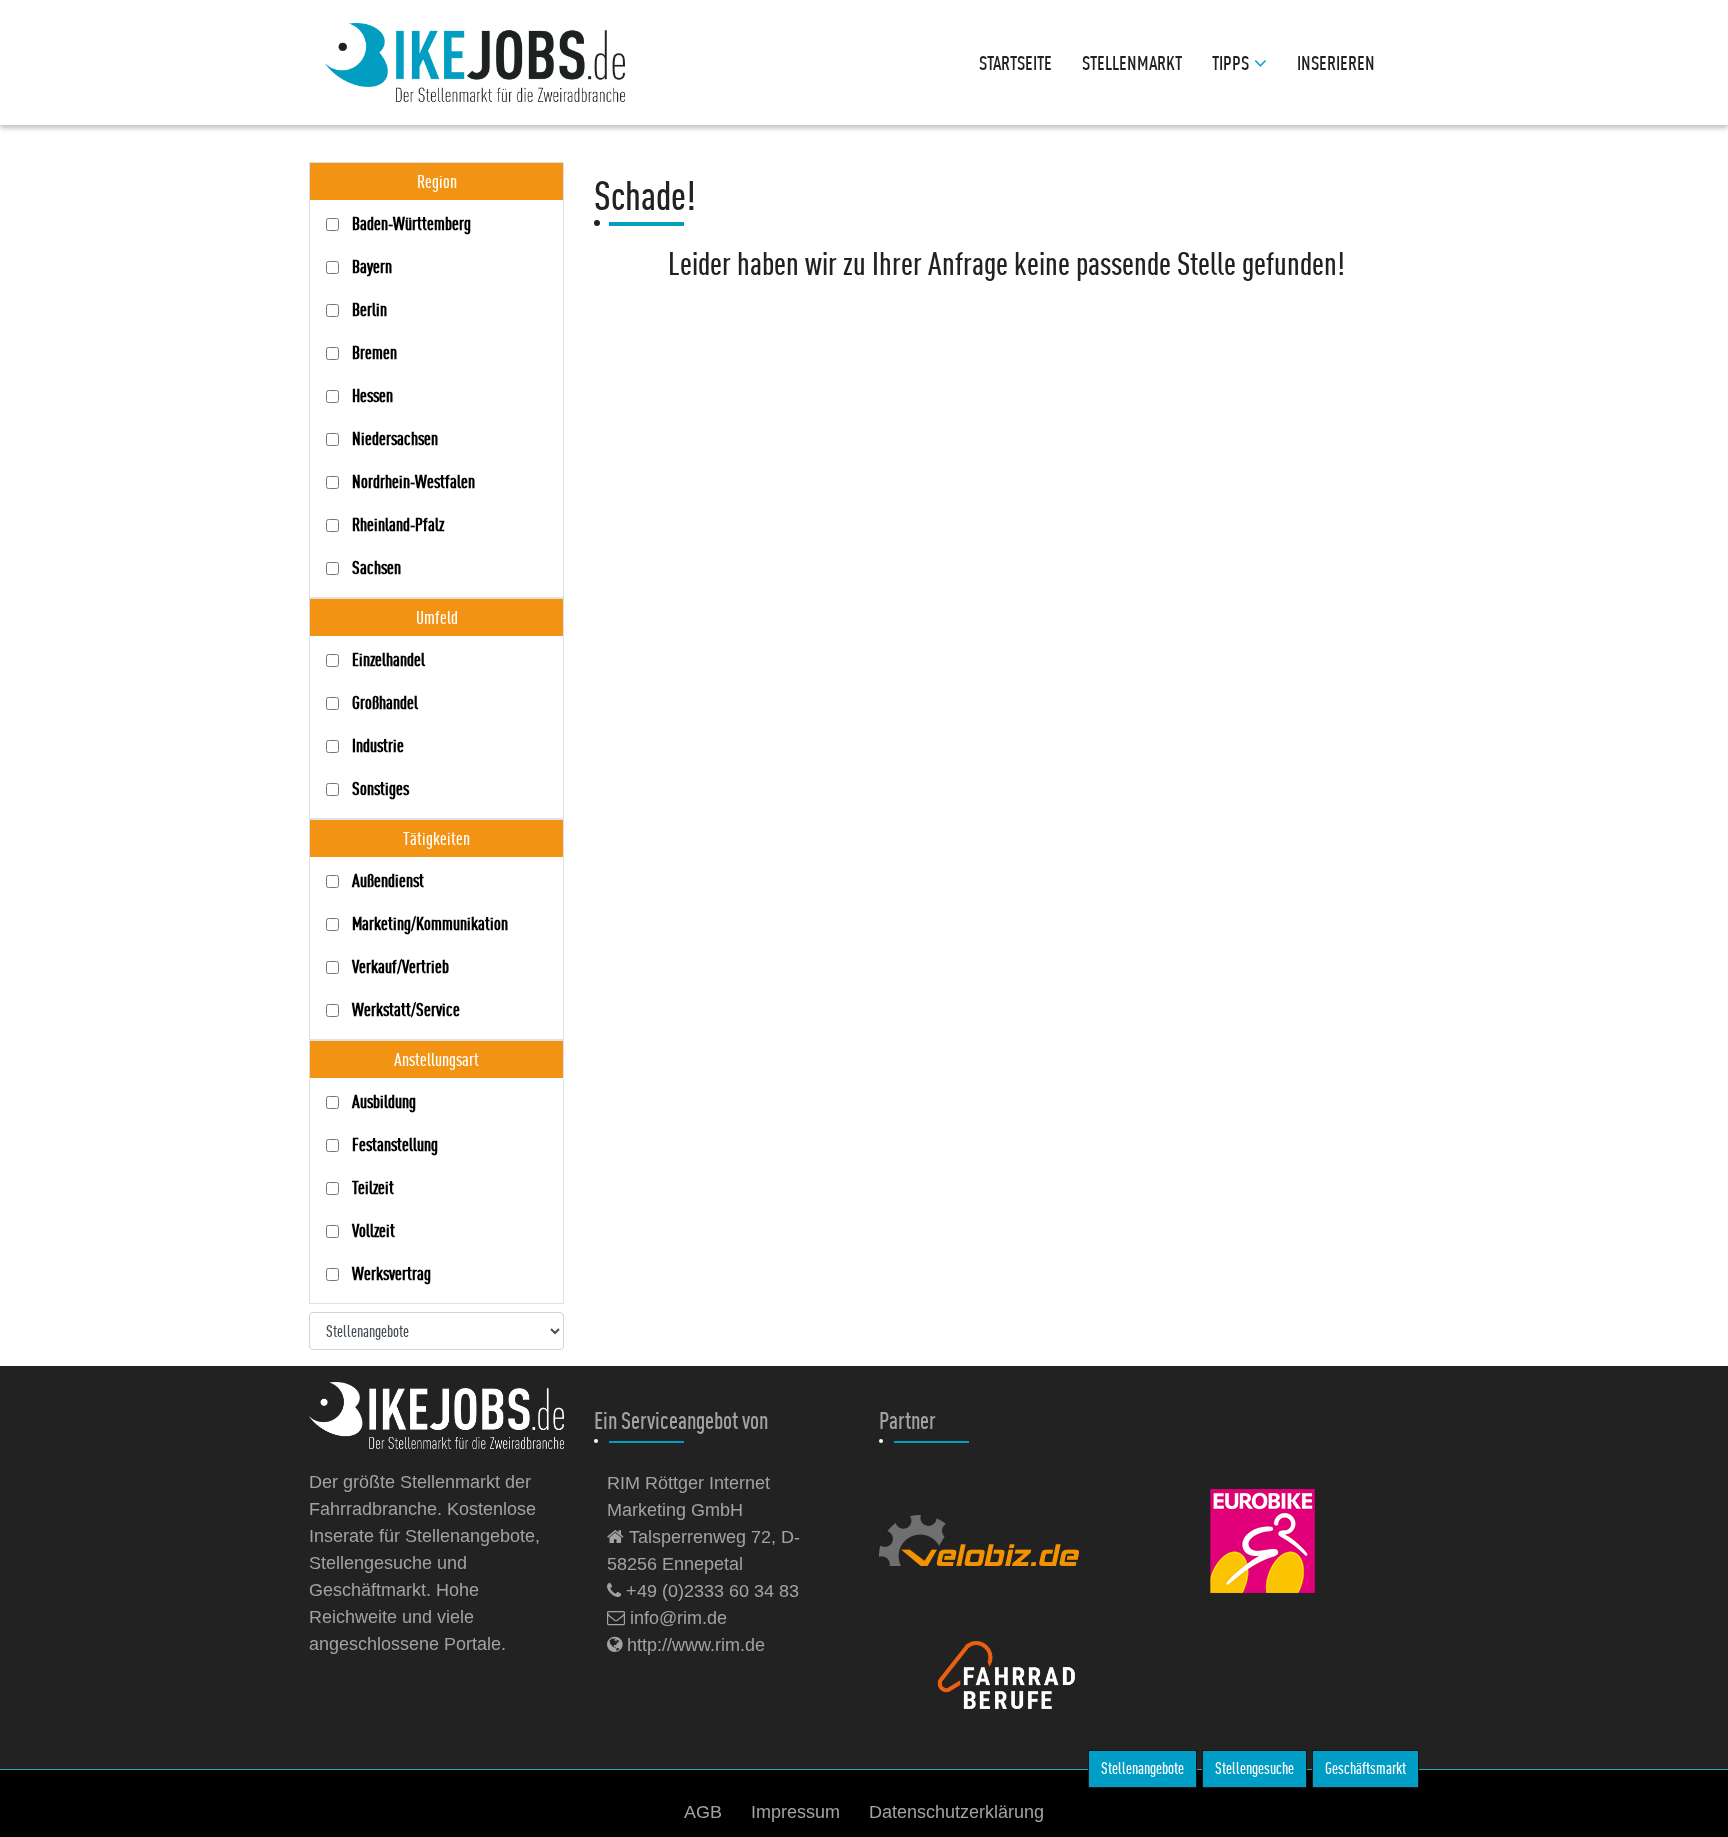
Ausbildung (384, 1101)
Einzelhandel (388, 659)
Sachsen (376, 567)
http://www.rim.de (693, 1645)
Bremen (374, 352)
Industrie (378, 745)
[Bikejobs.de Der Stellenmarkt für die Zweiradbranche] (456, 1416)
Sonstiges (380, 788)
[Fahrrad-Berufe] (1026, 1674)
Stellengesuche (1254, 1768)
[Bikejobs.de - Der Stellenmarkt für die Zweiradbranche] (475, 62)
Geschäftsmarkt (1365, 1768)
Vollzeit (373, 1230)
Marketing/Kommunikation (430, 923)
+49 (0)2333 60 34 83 (710, 1591)
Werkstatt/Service (406, 1009)
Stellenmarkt (1132, 62)
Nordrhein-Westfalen (413, 481)
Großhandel (385, 702)
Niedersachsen (395, 438)
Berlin (369, 309)
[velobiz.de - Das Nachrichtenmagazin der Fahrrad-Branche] (999, 1540)
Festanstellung (395, 1144)
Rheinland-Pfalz (398, 524)
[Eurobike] (1284, 1540)
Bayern (372, 266)
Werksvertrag (391, 1273)
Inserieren (1336, 62)
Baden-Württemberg (411, 223)
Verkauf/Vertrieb (400, 966)
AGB (703, 1812)
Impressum (795, 1812)
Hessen (372, 395)
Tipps (1230, 62)
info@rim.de (676, 1618)
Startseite (1015, 62)
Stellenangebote (1142, 1768)
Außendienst (388, 880)
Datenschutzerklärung (956, 1812)
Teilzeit (373, 1187)
